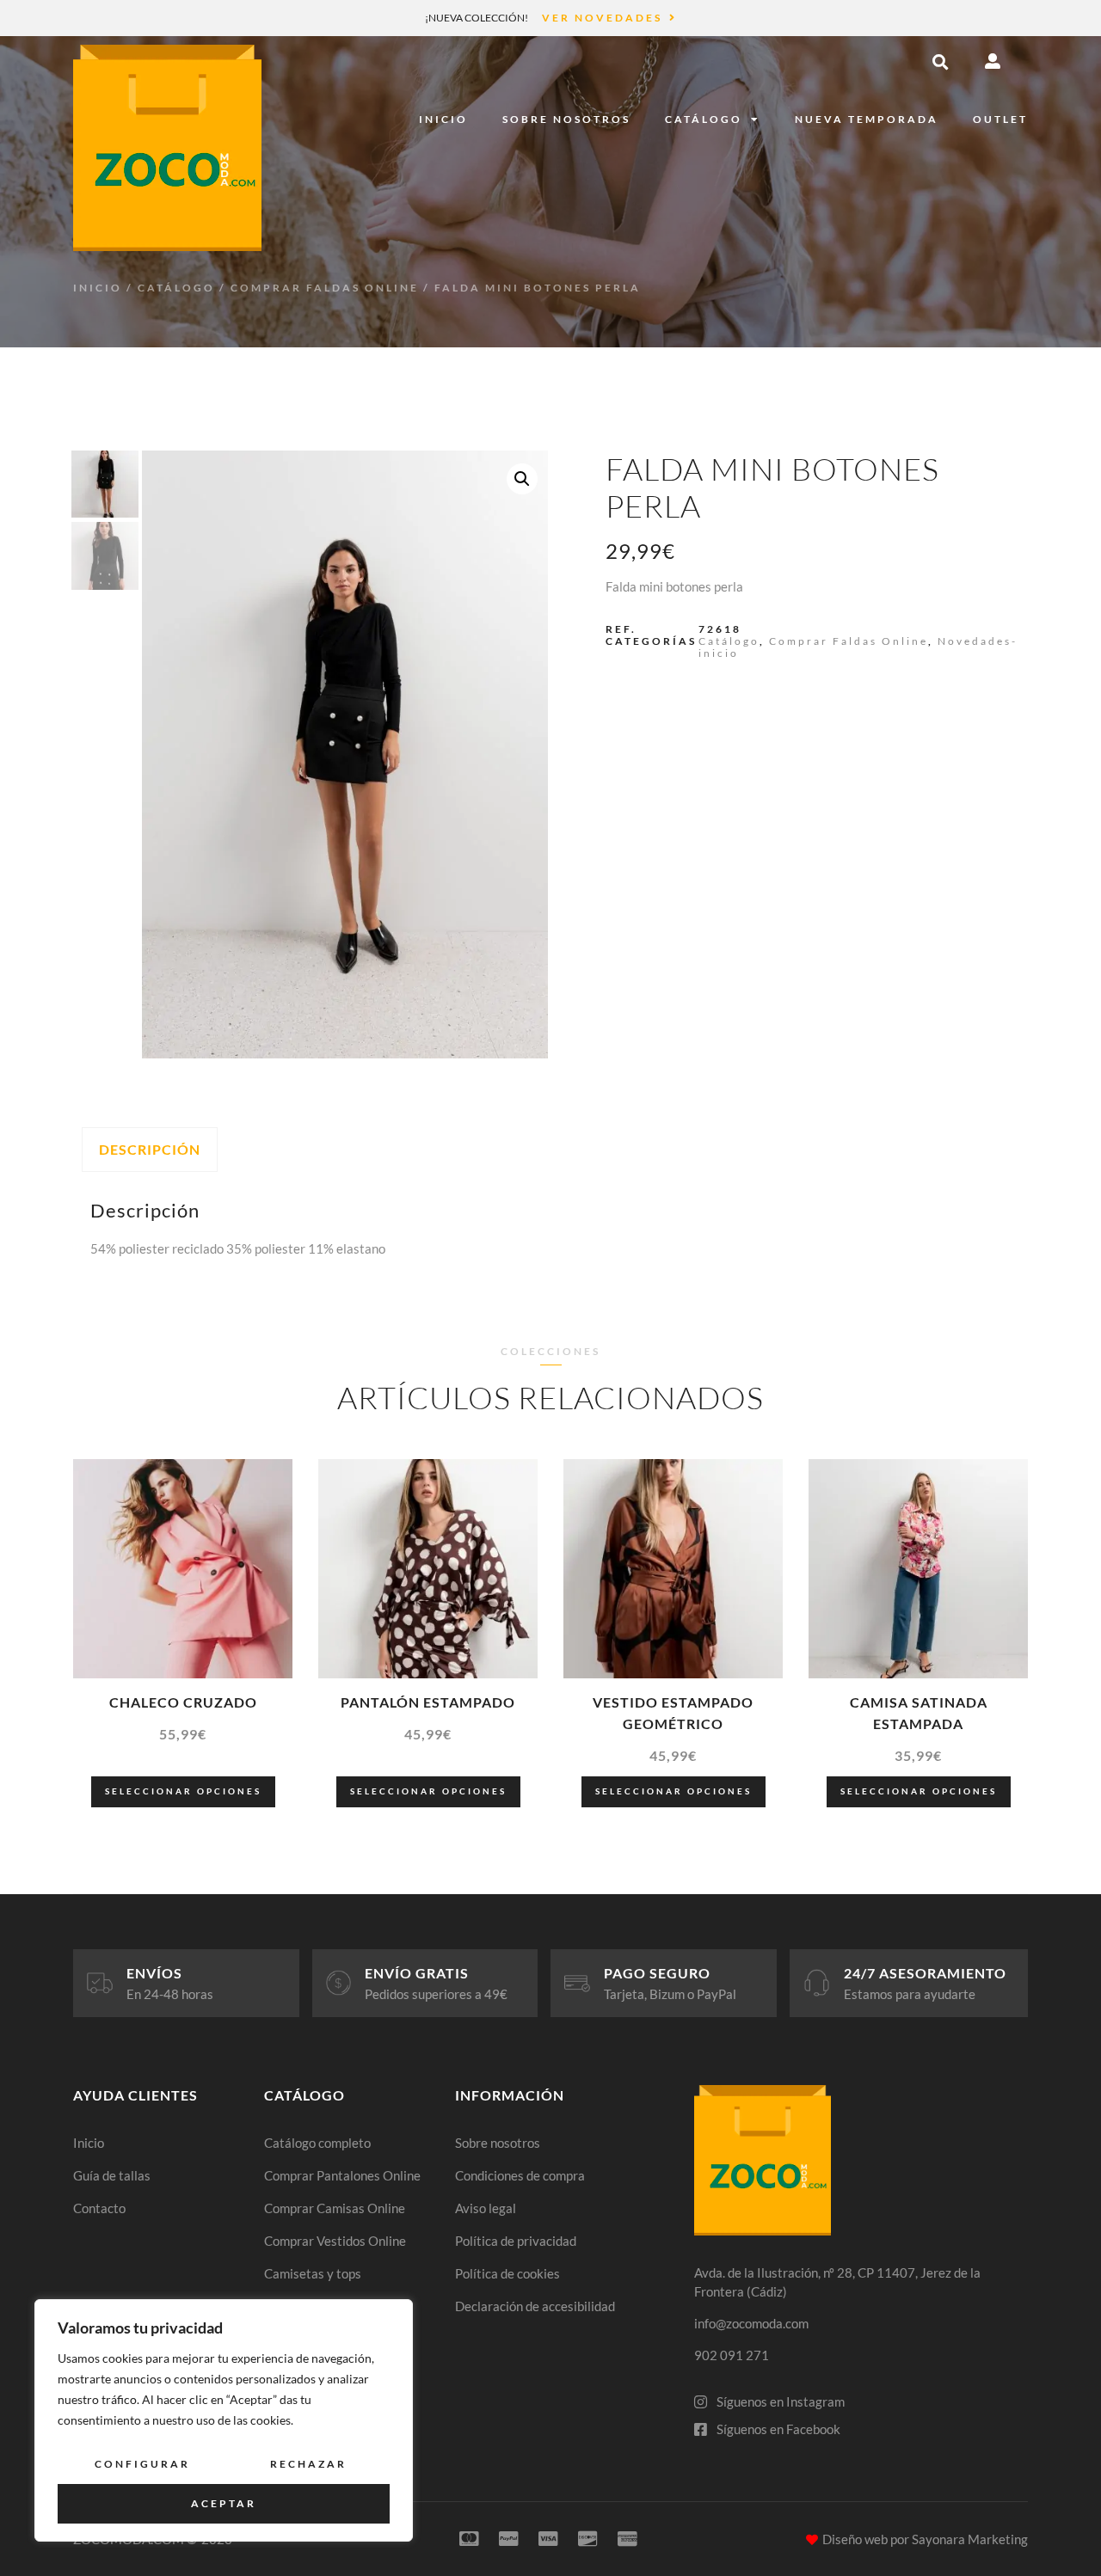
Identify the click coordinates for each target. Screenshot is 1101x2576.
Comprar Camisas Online (335, 2208)
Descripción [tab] (150, 1149)
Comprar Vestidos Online (335, 2241)
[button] (940, 62)
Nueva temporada (867, 119)
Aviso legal (486, 2208)
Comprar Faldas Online (325, 288)
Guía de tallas (112, 2175)
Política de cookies (507, 2273)
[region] (224, 2420)
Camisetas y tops (313, 2273)
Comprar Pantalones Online (342, 2175)
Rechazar (308, 2464)
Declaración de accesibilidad (535, 2306)
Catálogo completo (317, 2143)
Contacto (99, 2208)
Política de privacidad (516, 2241)
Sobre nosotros (566, 119)
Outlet (1000, 119)
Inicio (443, 119)
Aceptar (224, 2503)
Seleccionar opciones (183, 1791)
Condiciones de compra (520, 2175)
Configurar (142, 2464)
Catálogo (704, 119)
